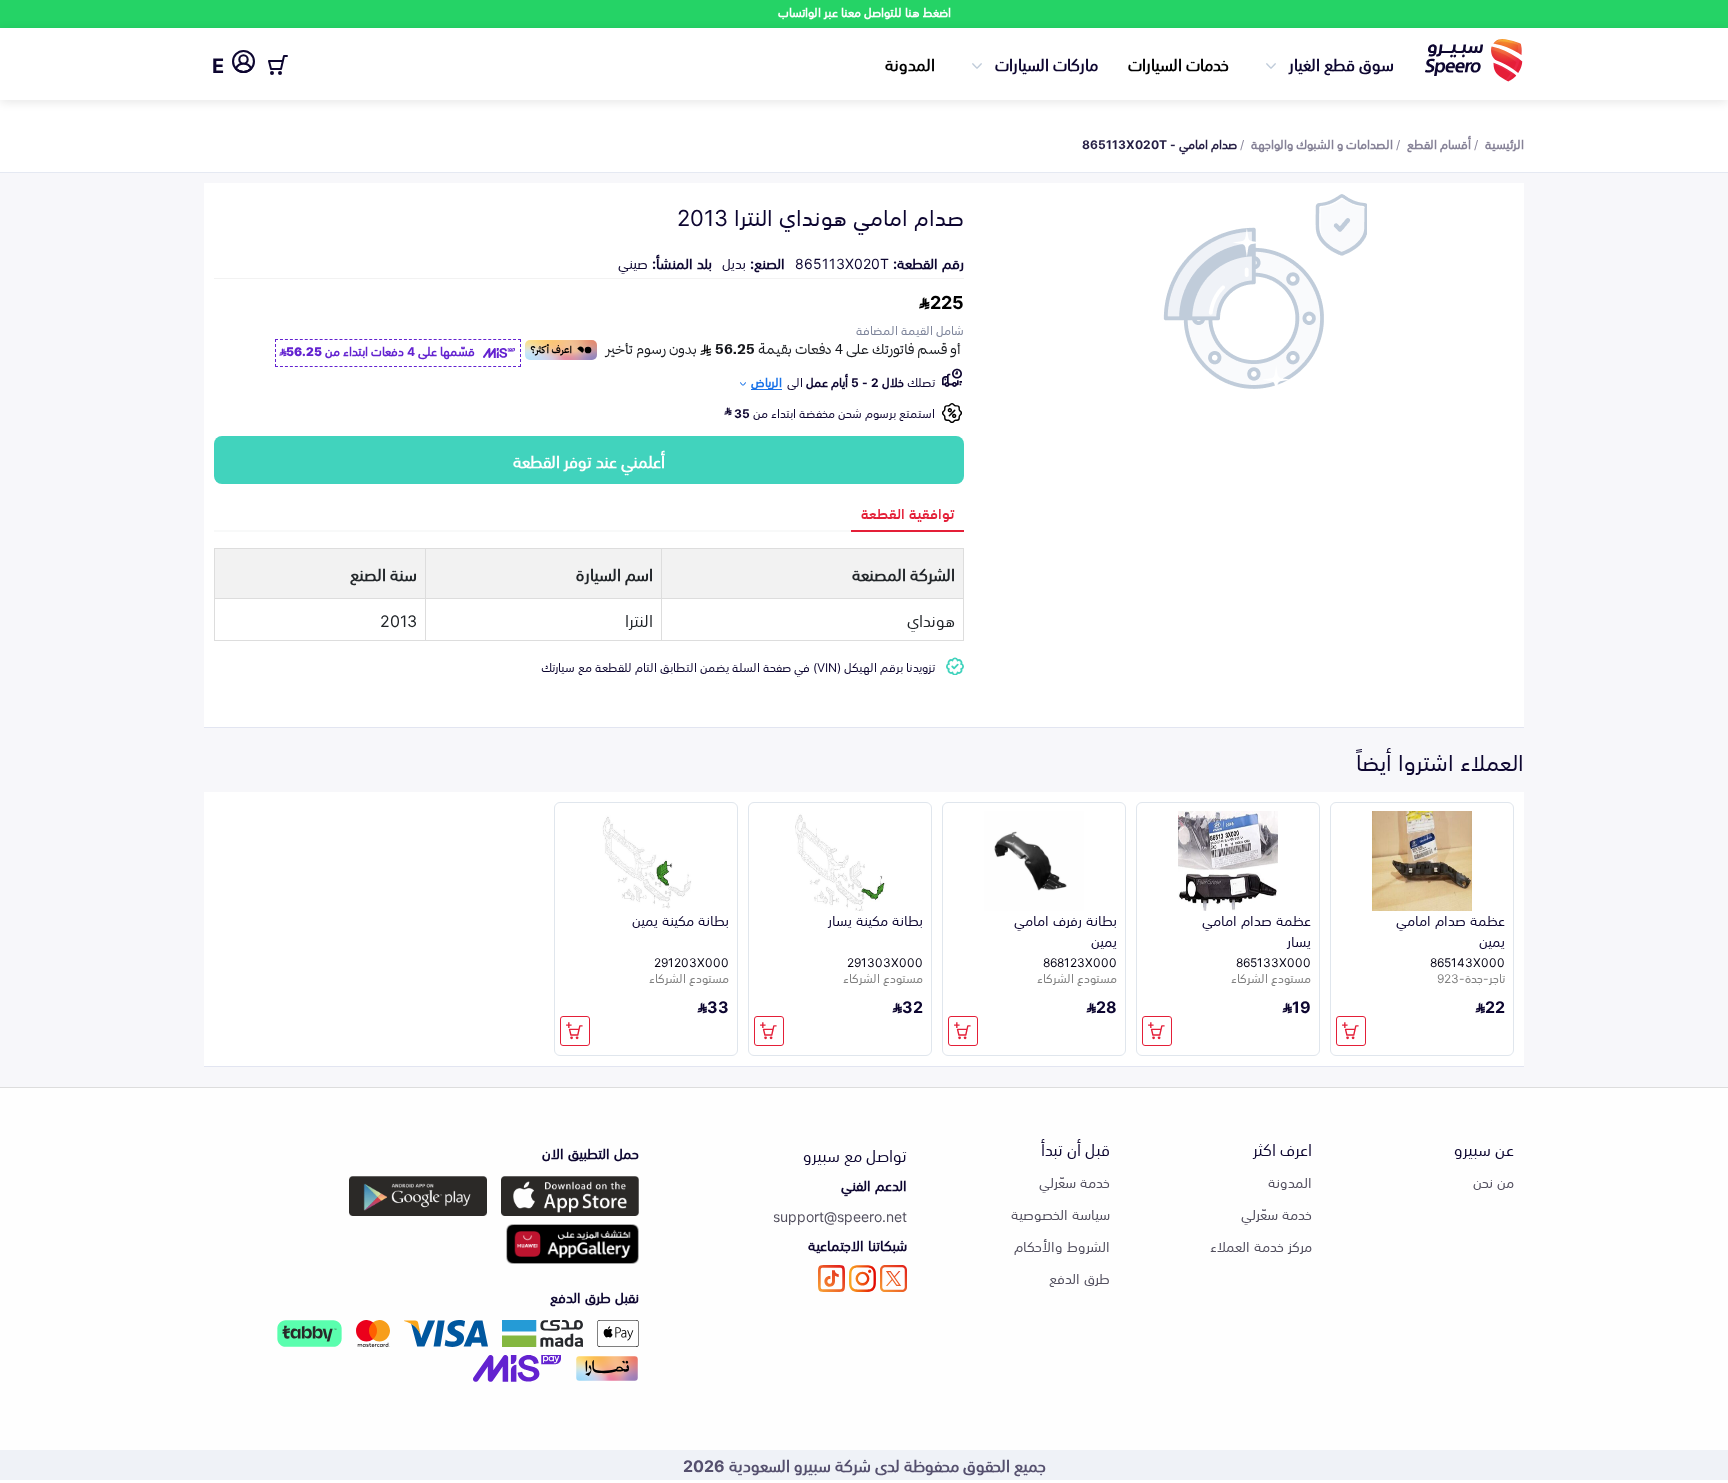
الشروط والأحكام (1062, 1245)
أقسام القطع (1439, 143)
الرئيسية (1504, 143)
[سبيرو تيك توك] (831, 1278)
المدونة (910, 63)
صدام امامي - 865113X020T (1159, 143)
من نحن (1493, 1181)
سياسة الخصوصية (1060, 1213)
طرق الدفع (1079, 1277)
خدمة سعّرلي (1276, 1213)
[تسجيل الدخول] (243, 65)
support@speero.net (840, 1215)
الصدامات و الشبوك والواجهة (1322, 143)
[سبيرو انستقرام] (862, 1278)
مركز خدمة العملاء (1261, 1245)
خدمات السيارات (1178, 63)
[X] (893, 1278)
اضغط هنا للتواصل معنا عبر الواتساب (864, 11)
